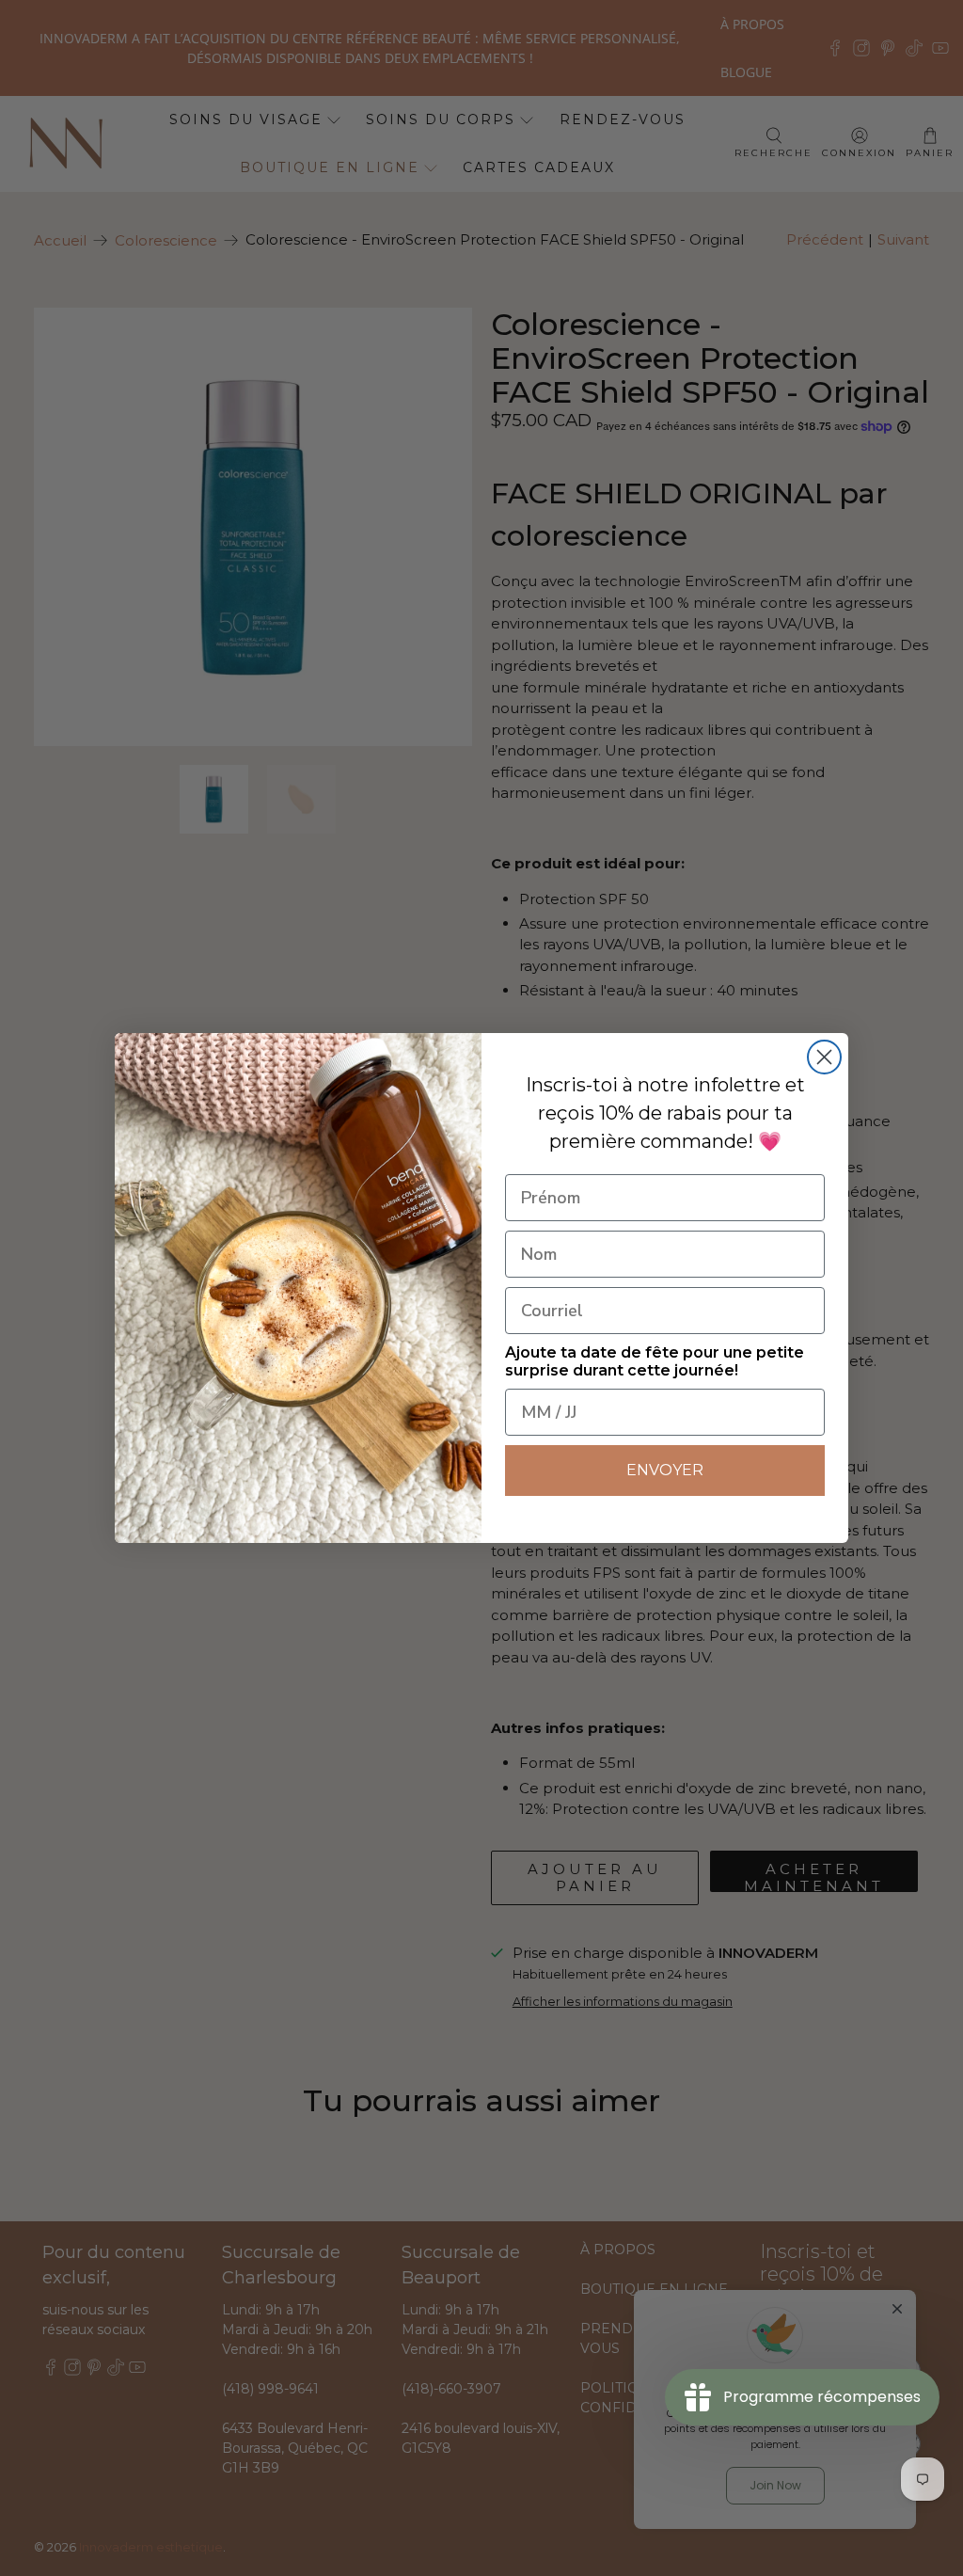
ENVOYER (665, 1470)
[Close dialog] (824, 1057)
